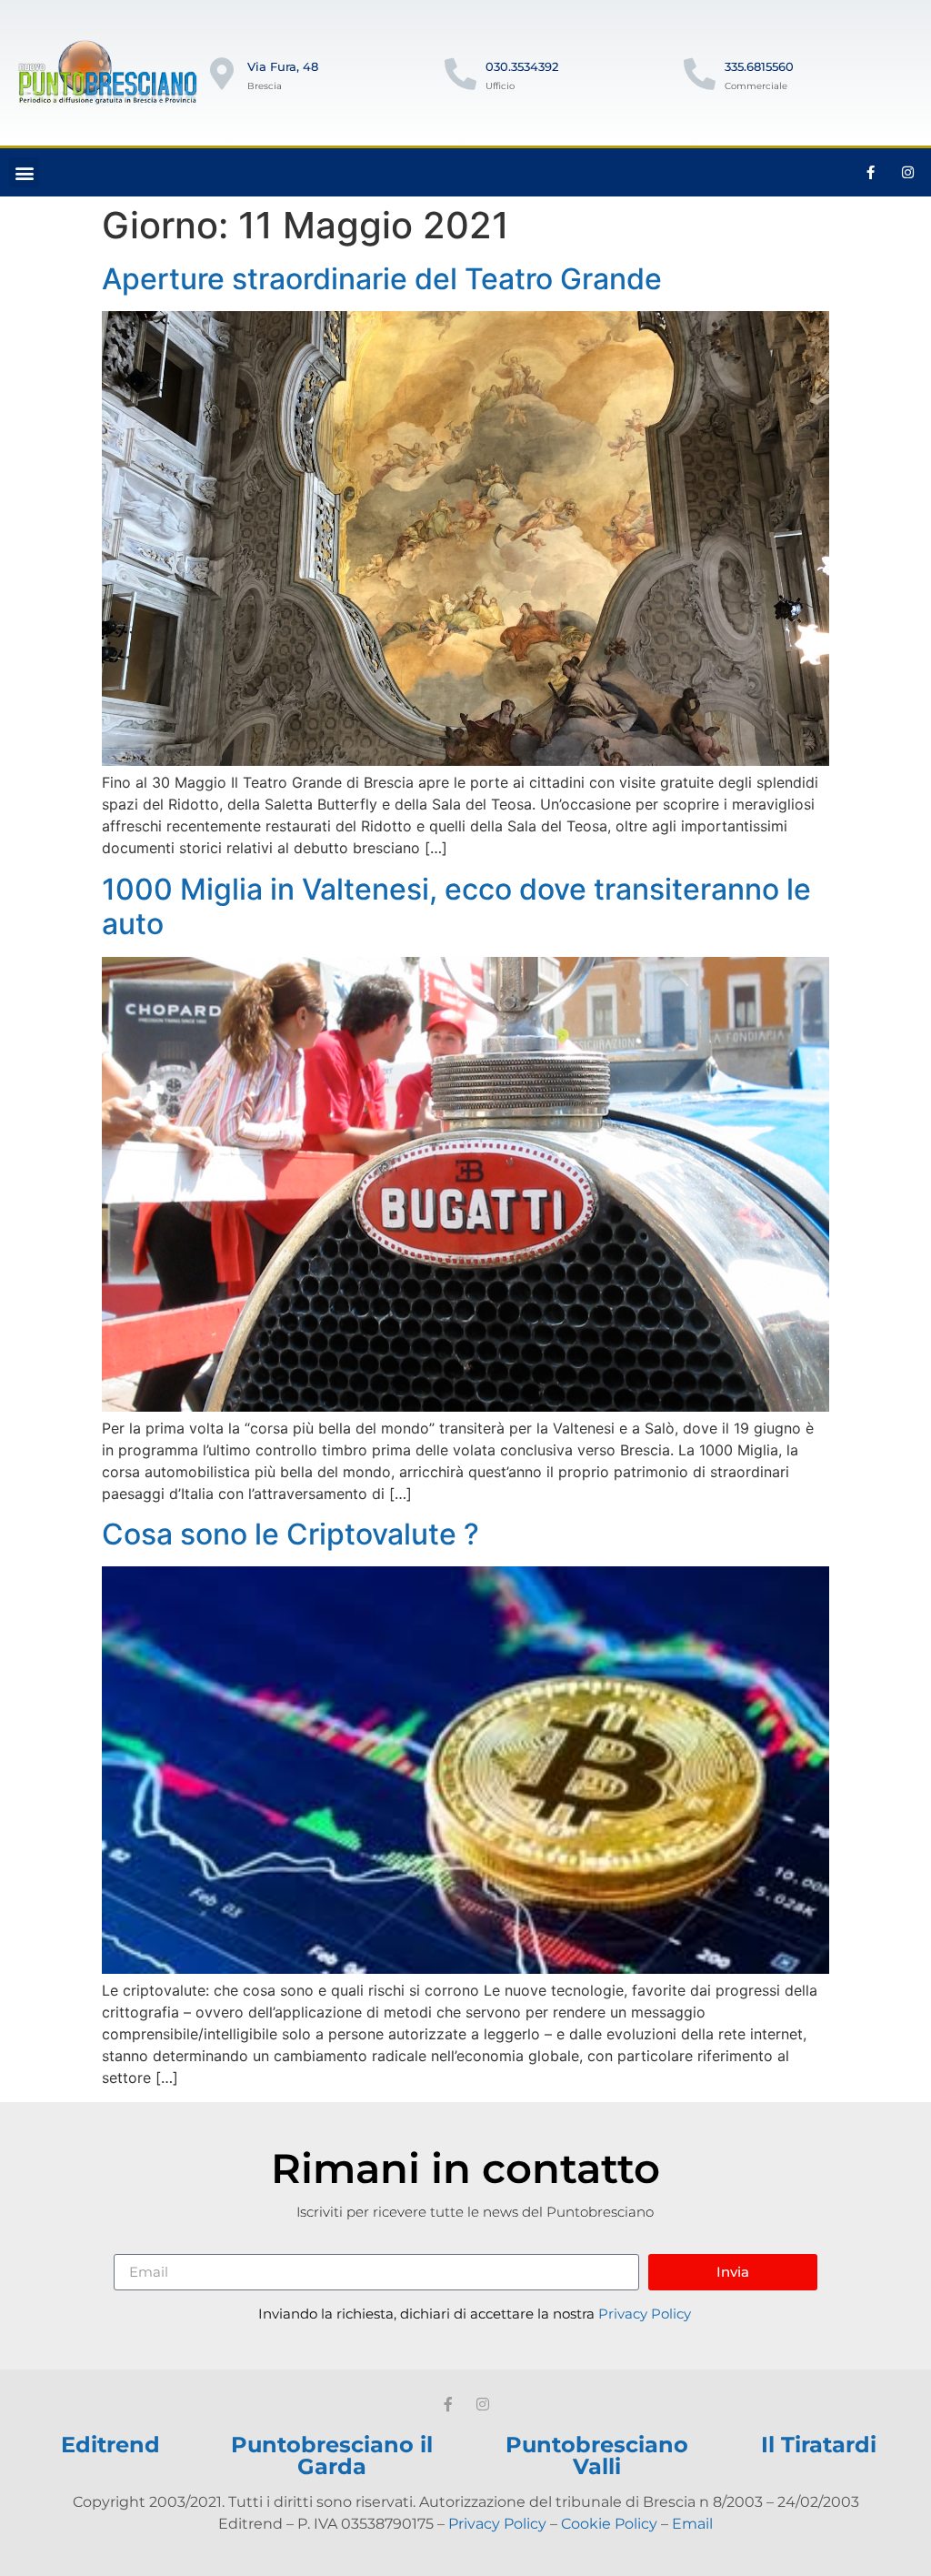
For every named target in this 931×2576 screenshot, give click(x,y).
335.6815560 (759, 66)
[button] (24, 172)
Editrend (110, 2445)
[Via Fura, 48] (222, 73)
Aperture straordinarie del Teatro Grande (382, 279)
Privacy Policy (645, 2314)
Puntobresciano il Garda (332, 2455)
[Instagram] (908, 173)
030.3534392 (522, 66)
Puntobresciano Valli (597, 2455)
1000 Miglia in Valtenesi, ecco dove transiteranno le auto (456, 906)
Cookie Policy (609, 2524)
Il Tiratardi (819, 2445)
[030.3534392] (460, 73)
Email (692, 2524)
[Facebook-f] (871, 173)
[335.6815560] (700, 73)
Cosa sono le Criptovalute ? (290, 1534)
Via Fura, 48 (283, 66)
